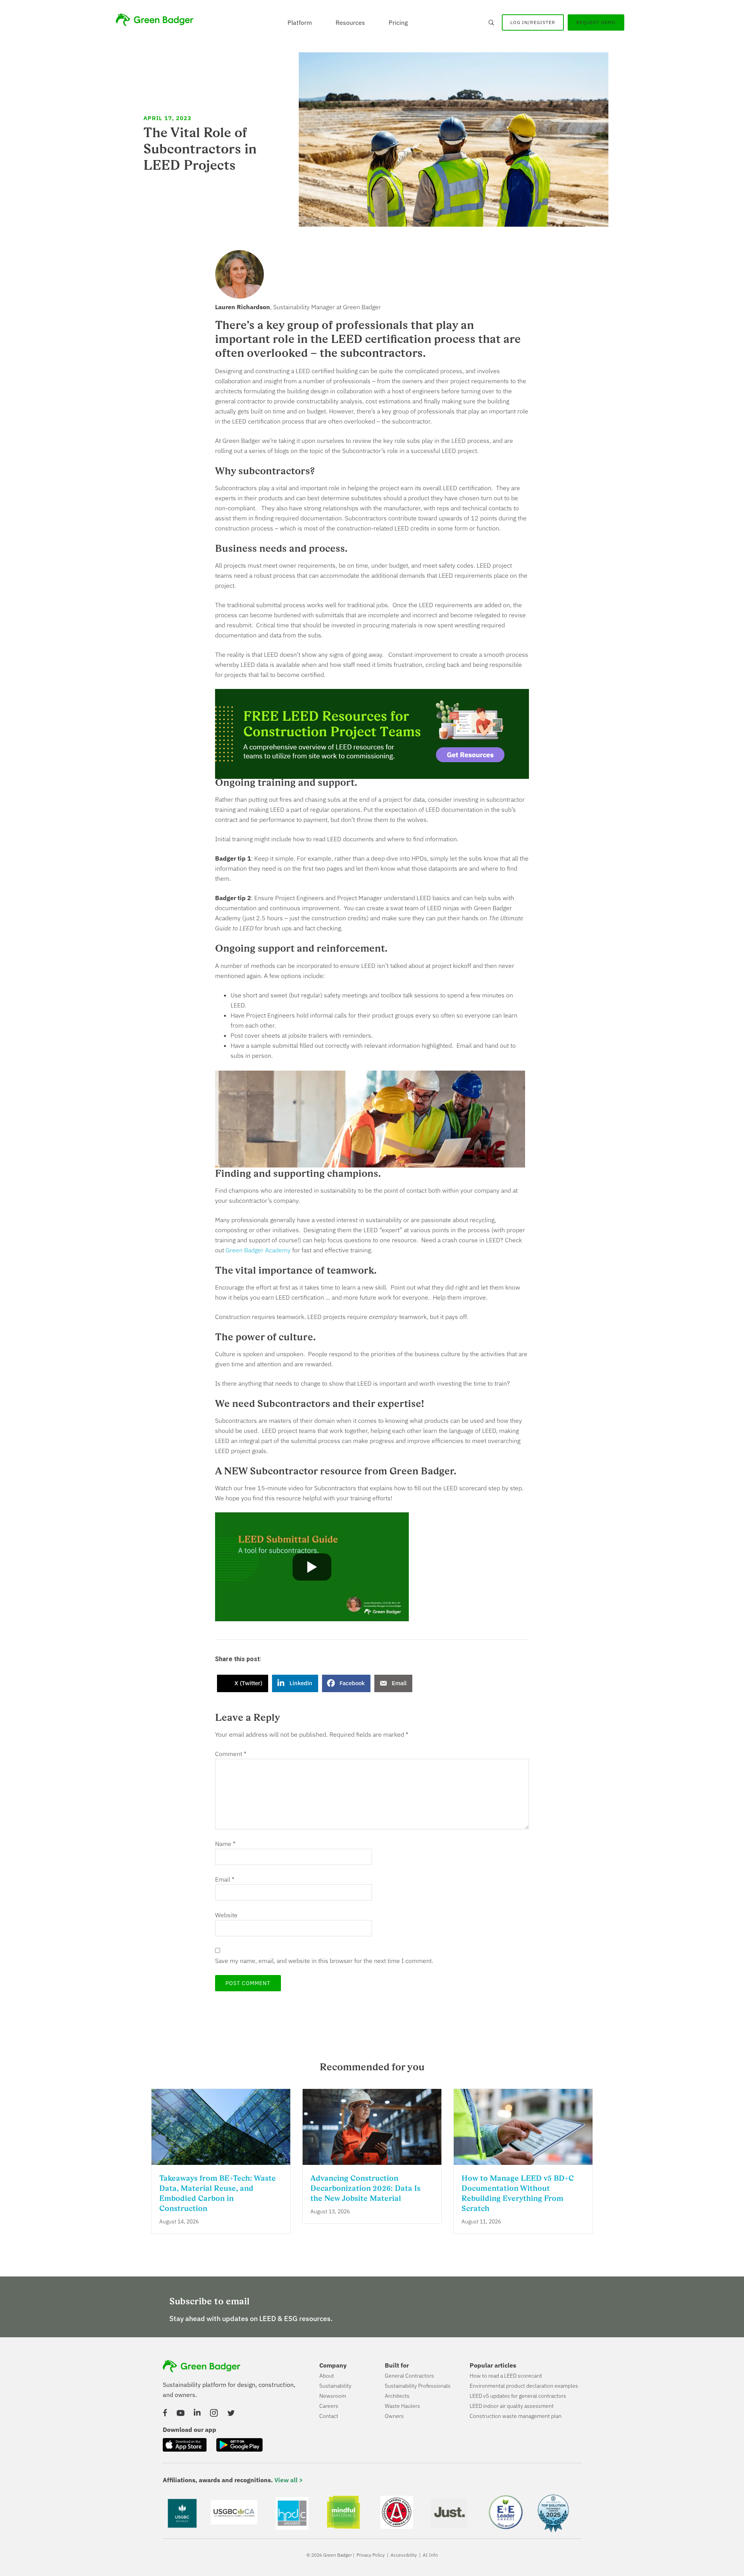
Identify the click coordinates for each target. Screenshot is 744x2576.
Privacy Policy (371, 2555)
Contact (329, 2416)
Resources (350, 22)
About (327, 2376)
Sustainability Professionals (418, 2386)
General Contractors (409, 2376)
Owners (394, 2416)
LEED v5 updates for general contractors (518, 2396)
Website (226, 1915)
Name (225, 1844)
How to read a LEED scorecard (506, 2376)
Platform (300, 22)
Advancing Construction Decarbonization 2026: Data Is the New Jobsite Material (365, 2188)
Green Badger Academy (258, 1250)
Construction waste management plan (516, 2416)
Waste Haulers (402, 2406)
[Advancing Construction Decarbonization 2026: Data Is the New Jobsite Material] (372, 2160)
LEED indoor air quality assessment (512, 2406)
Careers (329, 2406)
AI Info (430, 2555)
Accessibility (404, 2555)
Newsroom (333, 2396)
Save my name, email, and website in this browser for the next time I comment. (324, 1961)
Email (225, 1879)
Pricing (398, 22)
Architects (397, 2396)
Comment (231, 1754)
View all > (289, 2480)
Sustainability (335, 2386)
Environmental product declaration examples (524, 2386)
